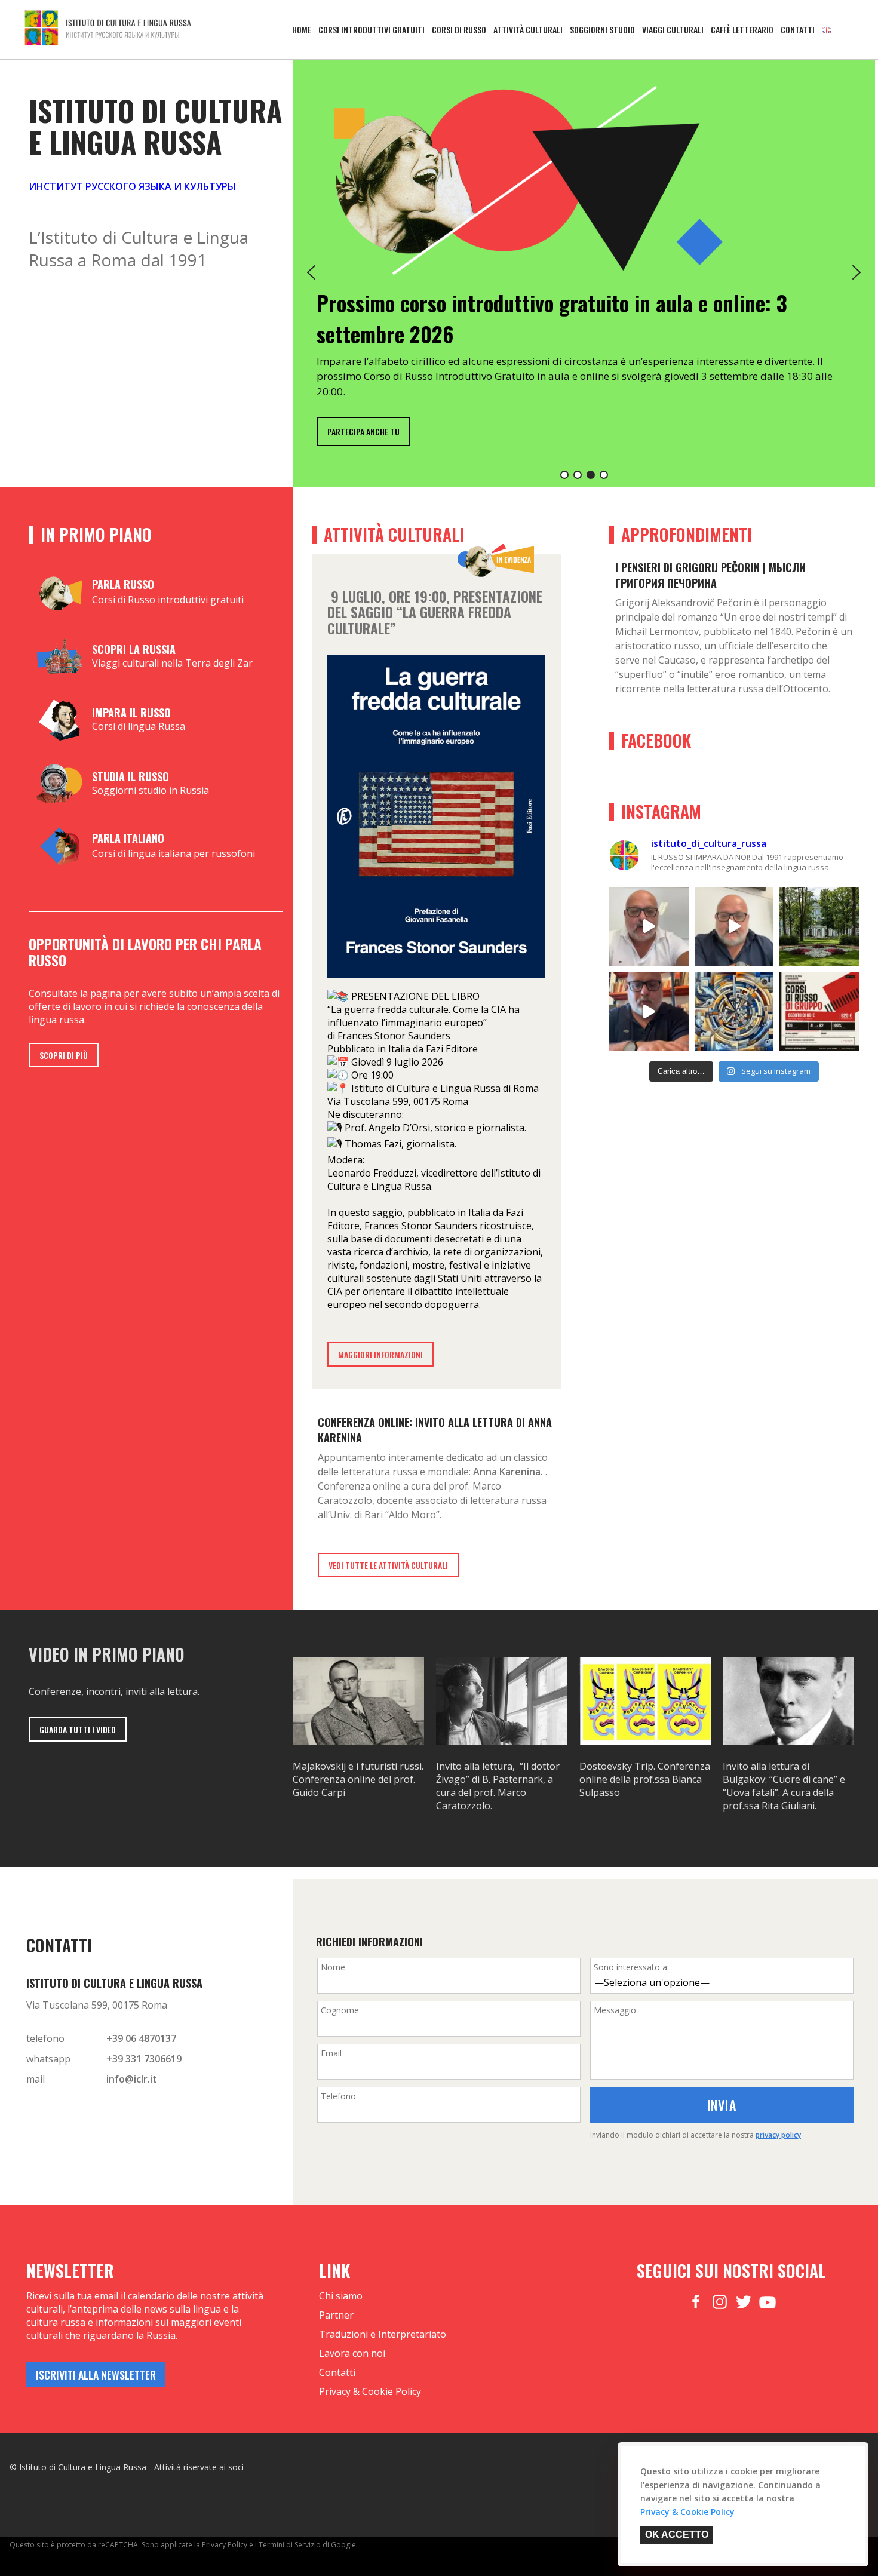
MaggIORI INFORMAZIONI (380, 1354)
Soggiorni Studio (602, 30)
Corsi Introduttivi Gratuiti (372, 30)
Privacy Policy (225, 2545)
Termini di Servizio (290, 2545)
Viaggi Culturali (673, 30)
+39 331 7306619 (144, 2059)
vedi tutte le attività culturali (388, 1565)
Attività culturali (528, 30)
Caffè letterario (742, 30)
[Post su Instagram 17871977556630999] (819, 1012)
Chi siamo (341, 2296)
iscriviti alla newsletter (96, 2375)
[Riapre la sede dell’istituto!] (649, 1012)
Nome (333, 1967)
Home (302, 30)
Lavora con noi (352, 2353)
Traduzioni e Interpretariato (383, 2334)
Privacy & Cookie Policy (370, 2391)
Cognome (340, 2010)
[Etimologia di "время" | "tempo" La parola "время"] (734, 1012)
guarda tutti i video (78, 1729)
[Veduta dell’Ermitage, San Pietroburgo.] (819, 927)
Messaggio (615, 2010)
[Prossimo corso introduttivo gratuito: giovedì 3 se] (734, 927)
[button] (311, 272)
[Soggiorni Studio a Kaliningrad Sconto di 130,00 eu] (649, 927)
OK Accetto (677, 2534)
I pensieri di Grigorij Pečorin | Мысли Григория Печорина (710, 575)
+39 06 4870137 (141, 2038)
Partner (336, 2315)
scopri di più (64, 1055)
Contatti (798, 30)
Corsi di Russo (459, 30)
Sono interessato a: (631, 1967)
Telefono (338, 2096)
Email (331, 2053)
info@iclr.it (132, 2079)
